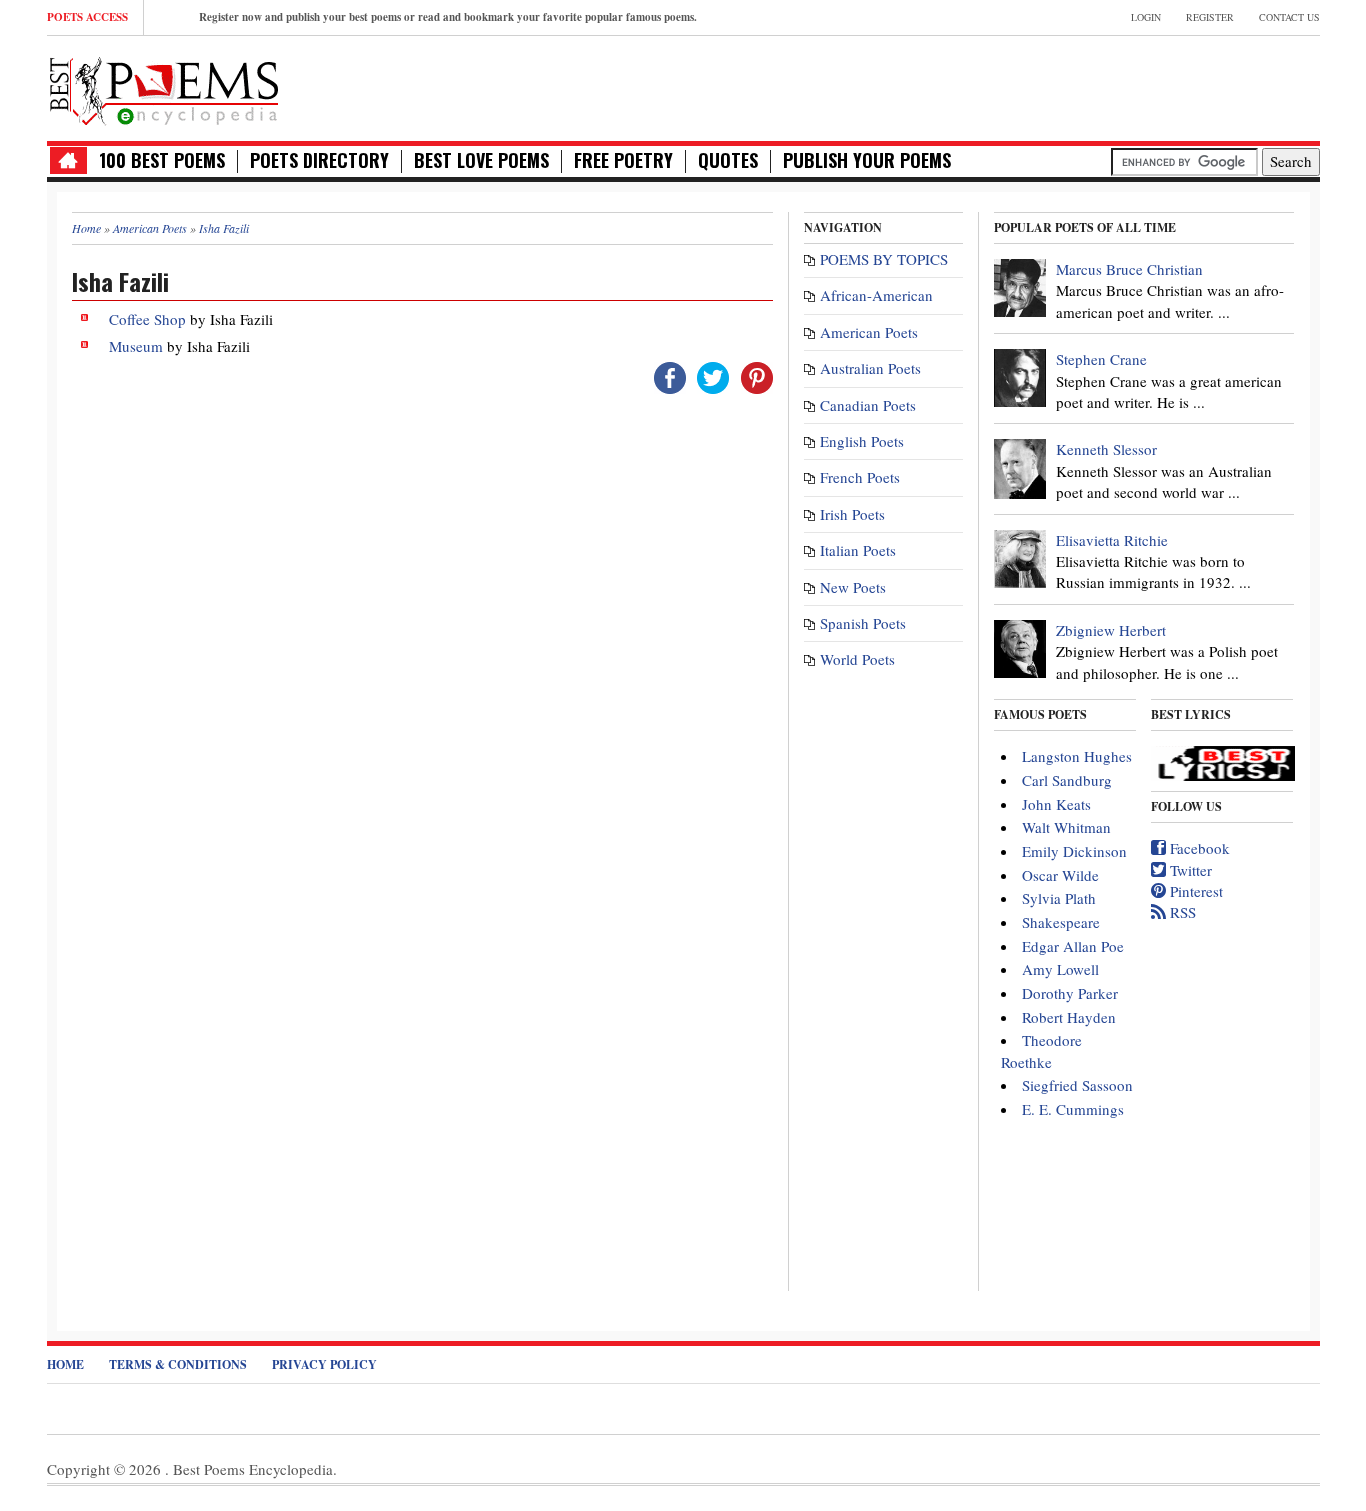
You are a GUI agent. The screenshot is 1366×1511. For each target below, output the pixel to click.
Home (65, 1364)
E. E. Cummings (1073, 1109)
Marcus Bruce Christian (1129, 269)
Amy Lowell (1060, 969)
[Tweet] (713, 376)
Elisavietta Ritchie (1112, 540)
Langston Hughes (1077, 756)
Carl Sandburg (1067, 780)
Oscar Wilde (1060, 875)
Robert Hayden (1069, 1017)
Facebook (1198, 848)
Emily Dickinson (1074, 851)
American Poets (869, 332)
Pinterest (1194, 891)
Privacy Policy (324, 1364)
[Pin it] (757, 376)
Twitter (1189, 870)
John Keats (1056, 804)
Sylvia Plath (1059, 898)
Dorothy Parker (1070, 993)
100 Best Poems (162, 160)
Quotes (728, 160)
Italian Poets (858, 550)
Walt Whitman (1066, 827)
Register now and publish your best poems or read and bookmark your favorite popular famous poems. (448, 17)
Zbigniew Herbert (1111, 630)
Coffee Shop (147, 319)
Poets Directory (319, 160)
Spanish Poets (863, 623)
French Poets (860, 477)
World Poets (857, 659)
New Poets (853, 587)
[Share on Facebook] (670, 376)
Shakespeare (1061, 922)
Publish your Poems (867, 160)
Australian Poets (870, 368)
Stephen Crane (1101, 359)
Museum (136, 346)
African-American (876, 295)
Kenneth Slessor (1106, 449)
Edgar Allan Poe (1073, 946)
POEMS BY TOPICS (884, 259)
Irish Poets (852, 514)
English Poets (862, 441)
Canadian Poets (868, 405)
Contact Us (1289, 17)
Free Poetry (623, 160)
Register (1210, 17)
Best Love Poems (481, 160)
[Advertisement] (1086, 86)
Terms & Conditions (178, 1364)
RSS (1181, 912)
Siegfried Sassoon (1077, 1085)
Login (1146, 17)
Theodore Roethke (1041, 1050)
